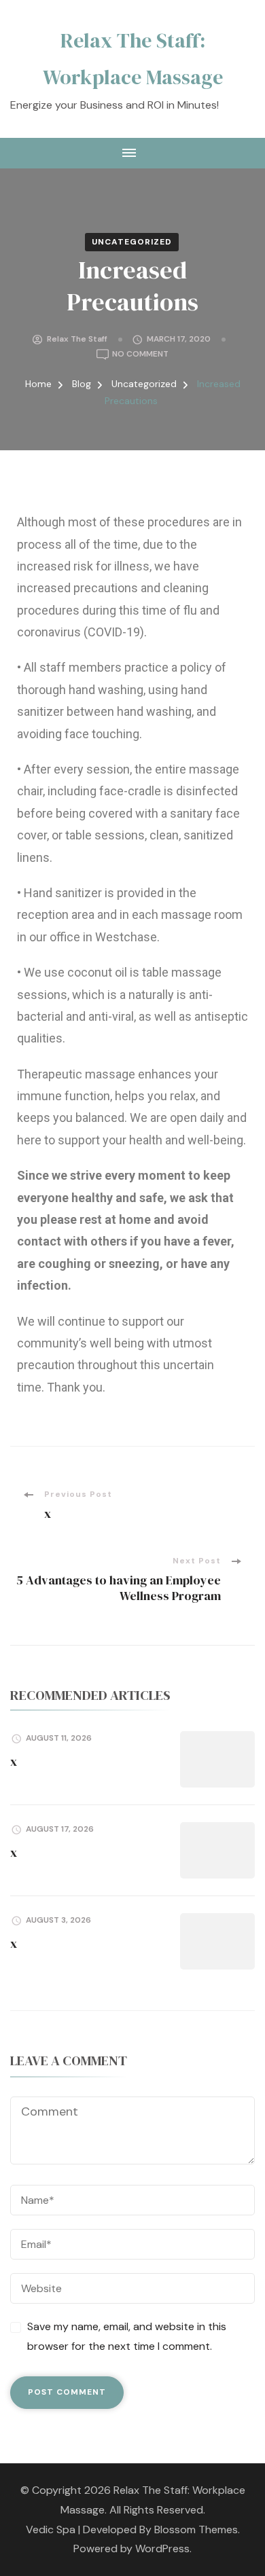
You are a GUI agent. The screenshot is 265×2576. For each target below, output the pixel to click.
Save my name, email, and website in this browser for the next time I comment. (127, 2336)
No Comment (140, 353)
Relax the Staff (77, 339)
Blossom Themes (196, 2529)
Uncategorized (132, 242)
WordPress (162, 2548)
